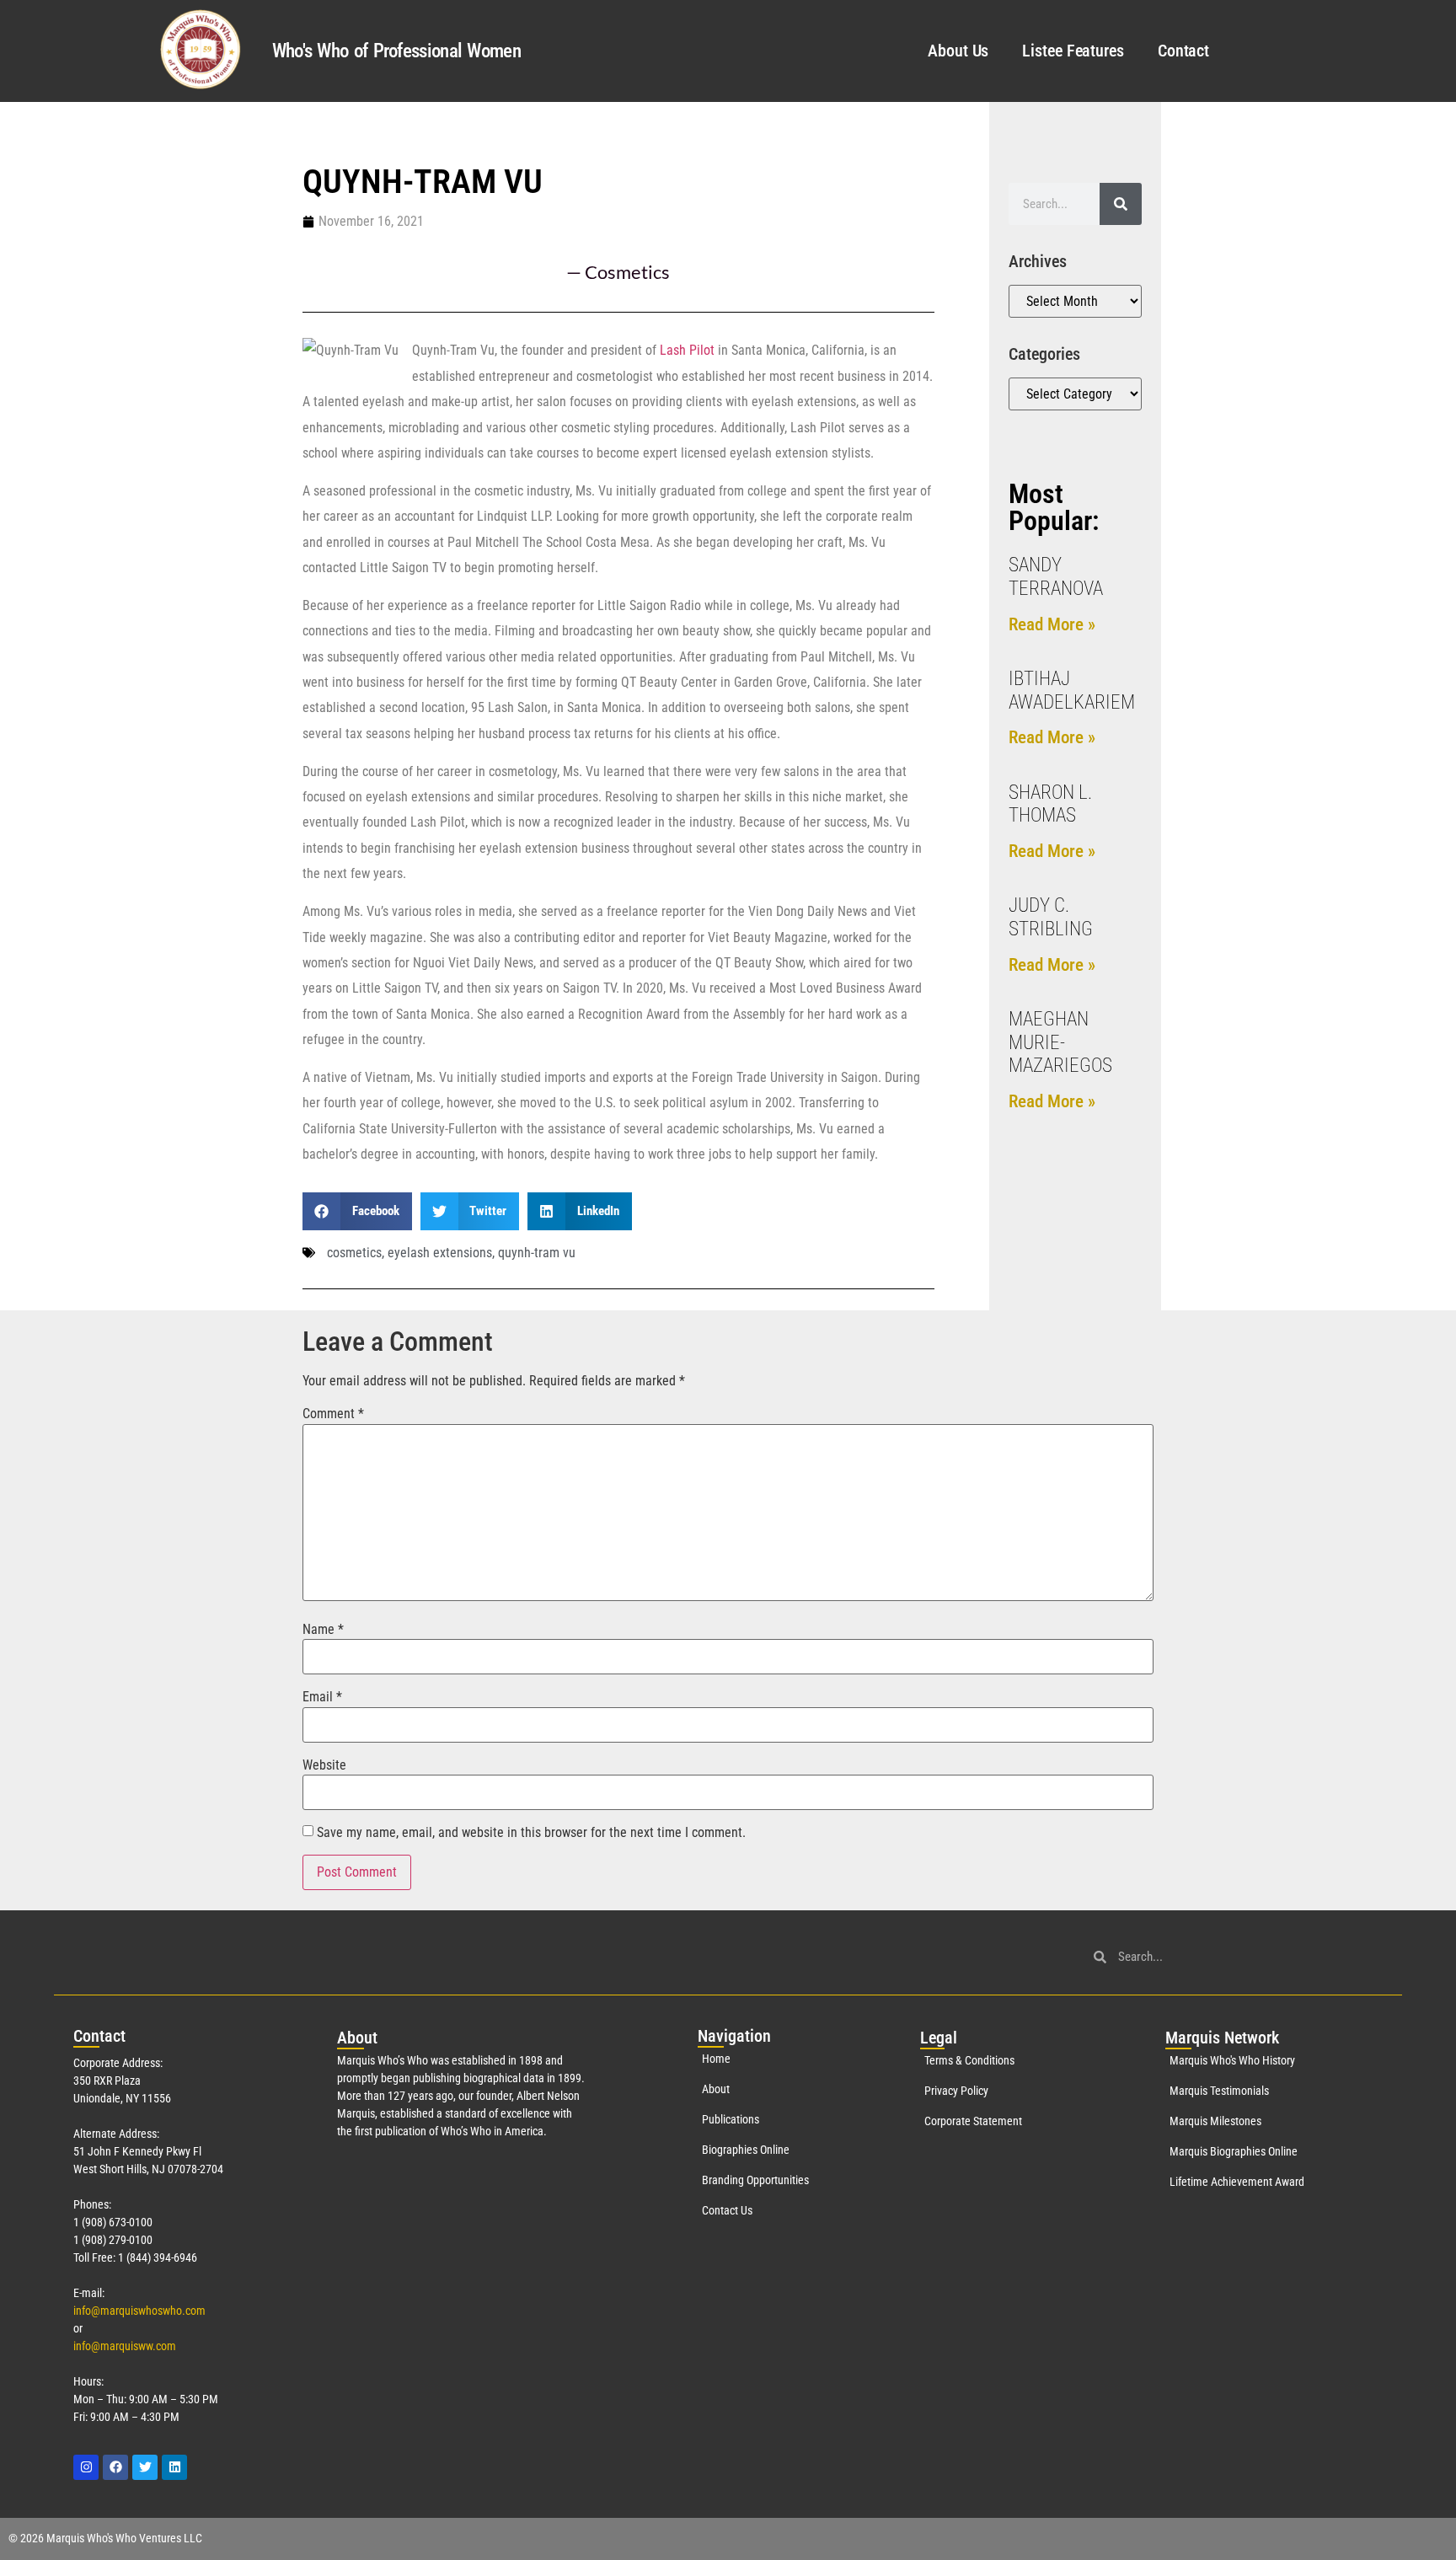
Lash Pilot (687, 350)
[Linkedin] (174, 2467)
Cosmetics (627, 272)
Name (323, 1630)
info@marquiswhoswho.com (139, 2311)
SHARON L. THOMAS (1050, 804)
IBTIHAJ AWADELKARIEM (1072, 691)
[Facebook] (115, 2467)
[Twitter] (145, 2467)
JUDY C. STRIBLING (1051, 917)
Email (322, 1697)
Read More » (1052, 624)
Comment (333, 1414)
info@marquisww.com (125, 2346)
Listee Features (1073, 51)
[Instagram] (86, 2467)
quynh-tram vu (537, 1253)
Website (324, 1765)
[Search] (1121, 204)
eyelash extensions (440, 1253)
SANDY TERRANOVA (1056, 577)
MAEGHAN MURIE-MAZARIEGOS (1060, 1042)
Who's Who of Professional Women (396, 51)
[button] (357, 1211)
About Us (958, 51)
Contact (1183, 51)
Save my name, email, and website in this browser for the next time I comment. (531, 1833)
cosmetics (354, 1253)
